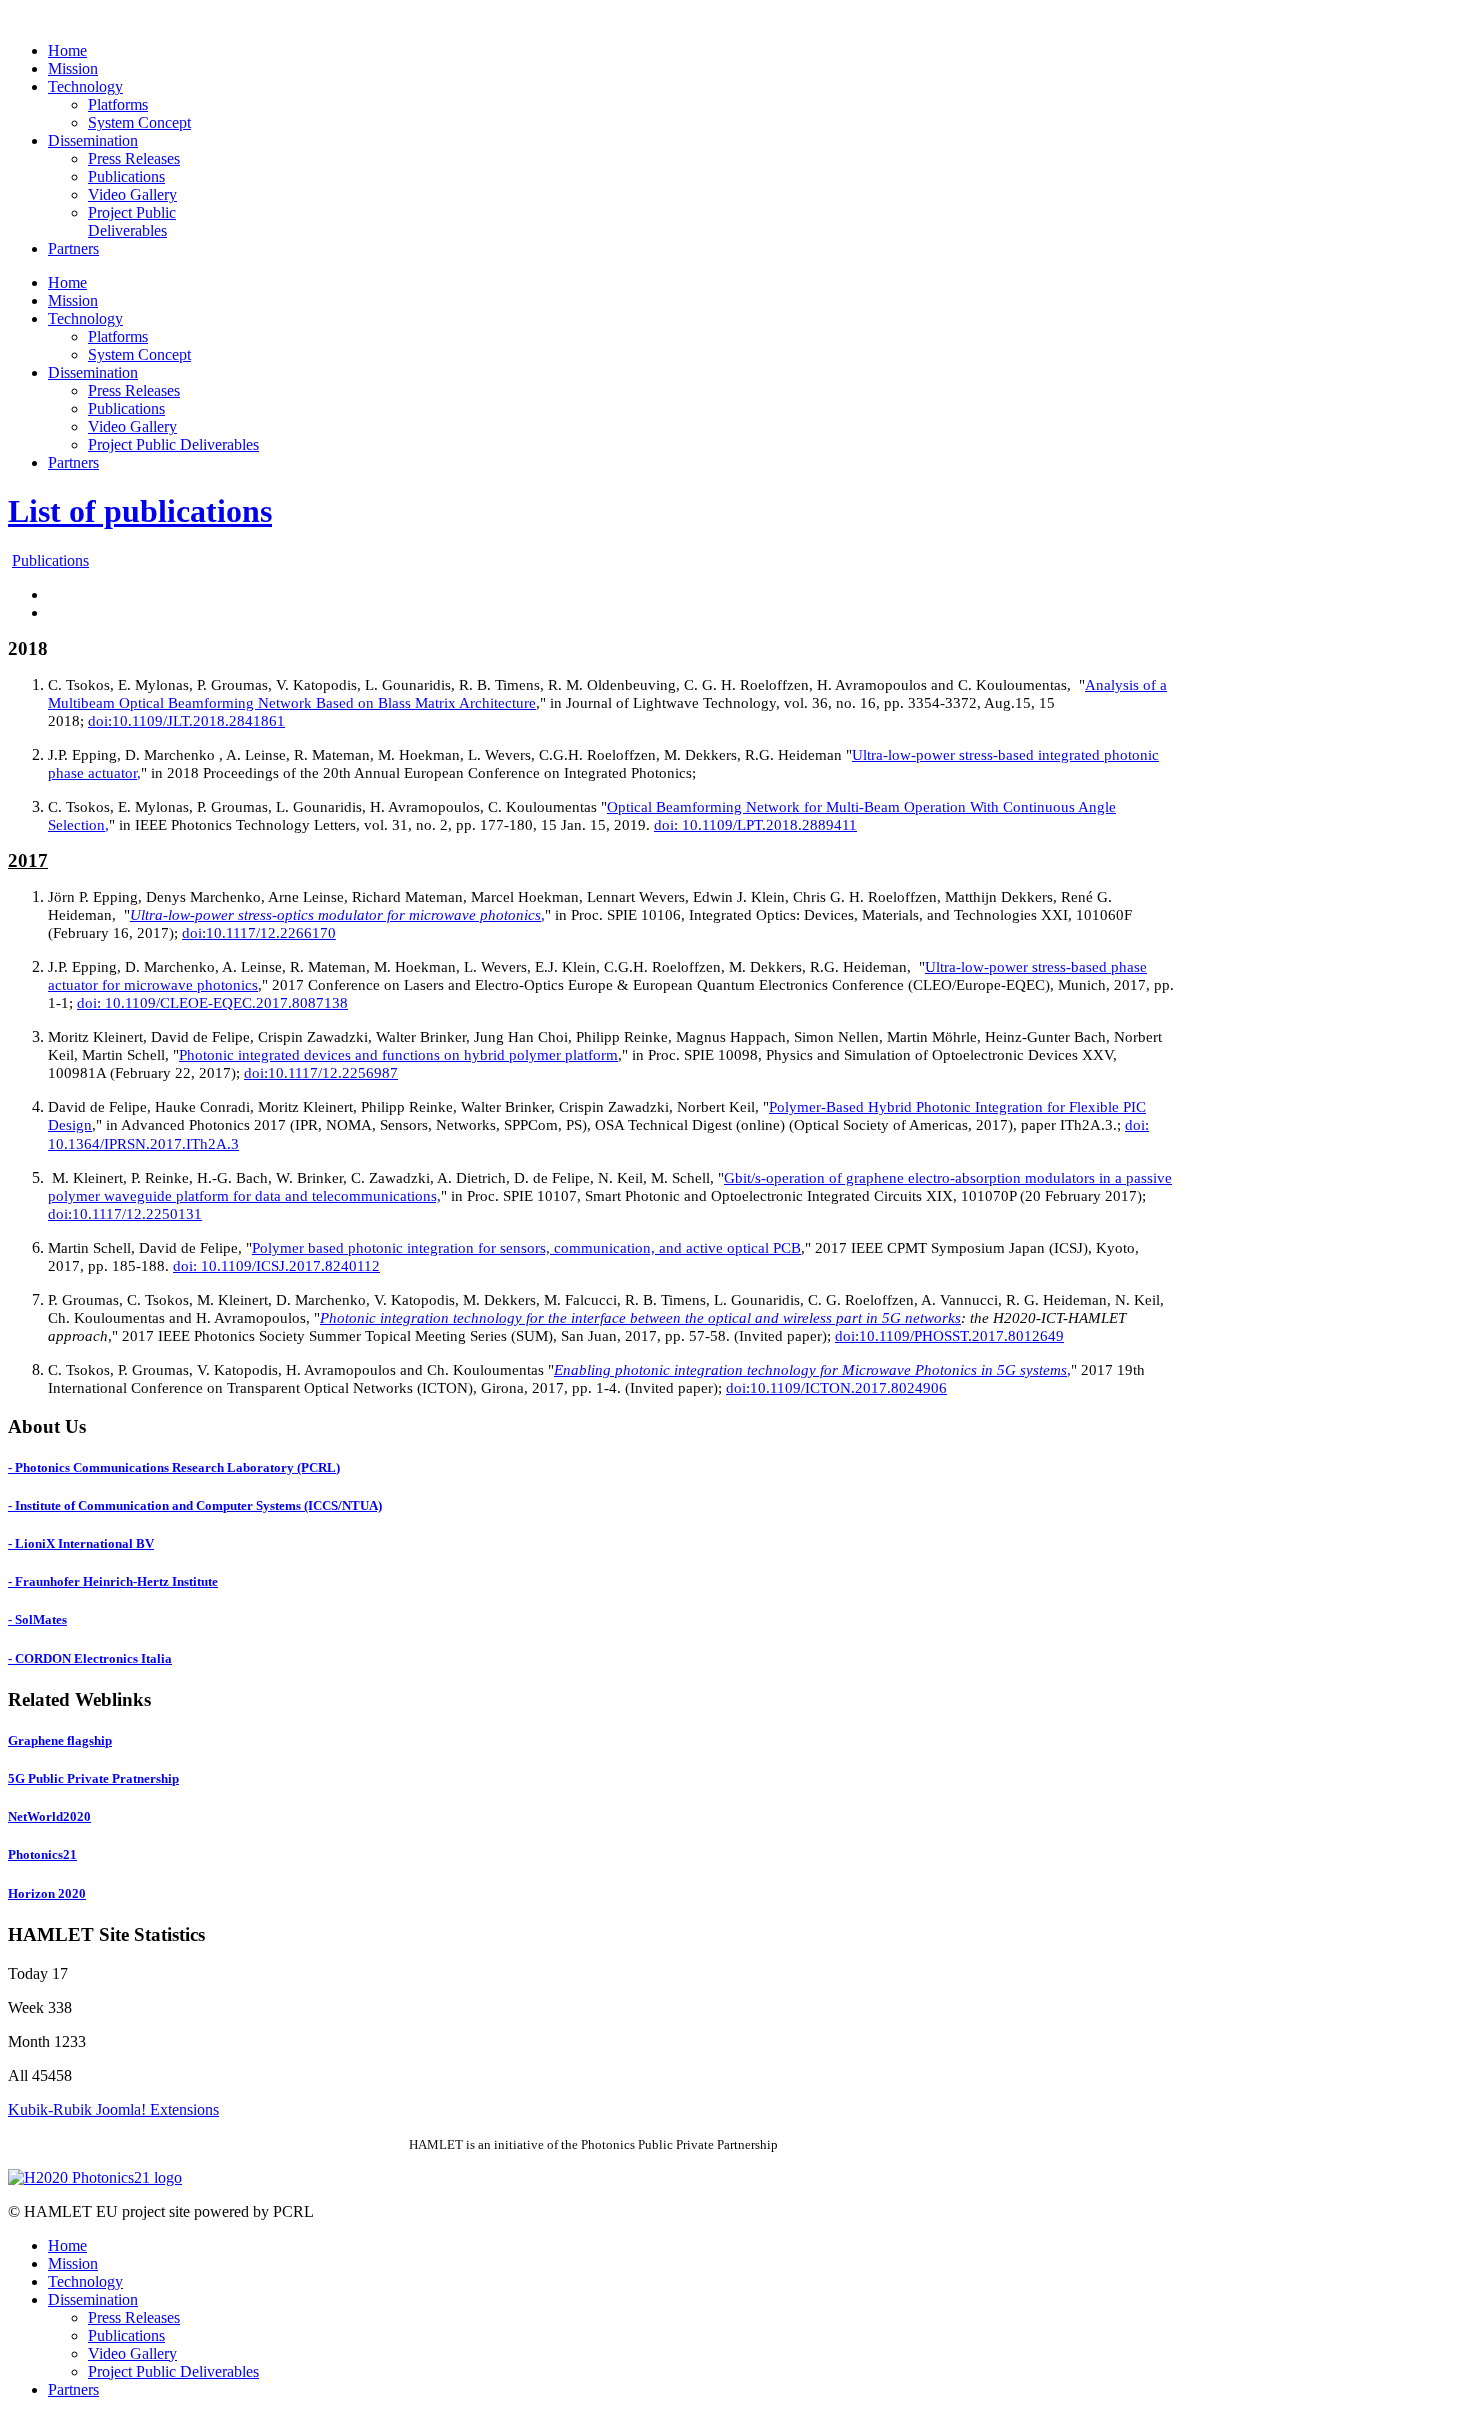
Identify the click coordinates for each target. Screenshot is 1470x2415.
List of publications (140, 511)
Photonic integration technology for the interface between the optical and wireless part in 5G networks (640, 1318)
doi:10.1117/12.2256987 (321, 1073)
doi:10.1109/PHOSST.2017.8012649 (949, 1336)
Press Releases (134, 2317)
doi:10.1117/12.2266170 (259, 933)
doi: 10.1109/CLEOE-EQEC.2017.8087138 (212, 1003)
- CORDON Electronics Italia (90, 1658)
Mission (73, 2263)
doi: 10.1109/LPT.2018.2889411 (755, 825)
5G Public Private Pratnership (93, 1778)
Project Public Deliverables (173, 2371)
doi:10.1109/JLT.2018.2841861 (186, 721)
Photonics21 (42, 1854)
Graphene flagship (60, 1740)
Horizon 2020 (47, 1893)
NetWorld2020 (49, 1816)
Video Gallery (132, 2353)
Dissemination (93, 2299)
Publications (50, 560)
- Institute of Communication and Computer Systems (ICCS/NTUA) (195, 1505)
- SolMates (37, 1619)
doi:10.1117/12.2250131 (125, 1214)
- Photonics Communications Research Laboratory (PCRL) (174, 1467)
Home (67, 2245)
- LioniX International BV (81, 1543)
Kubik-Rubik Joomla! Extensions (113, 2109)
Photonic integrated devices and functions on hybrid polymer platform (398, 1055)
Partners (73, 2389)
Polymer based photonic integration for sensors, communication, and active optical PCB (526, 1248)
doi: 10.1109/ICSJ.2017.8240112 (276, 1266)
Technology (85, 2281)
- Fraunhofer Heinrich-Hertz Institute (113, 1581)
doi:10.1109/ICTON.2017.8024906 (836, 1388)
